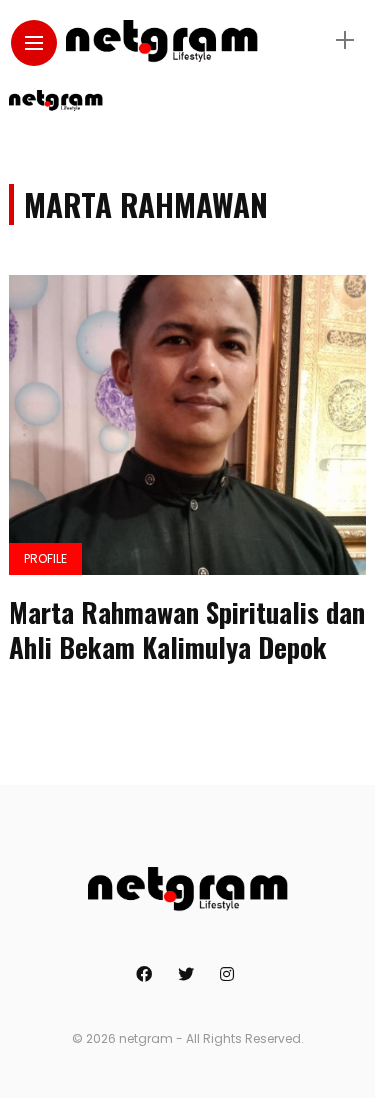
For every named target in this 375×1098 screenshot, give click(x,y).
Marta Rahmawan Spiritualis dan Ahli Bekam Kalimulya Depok (187, 629)
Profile (45, 558)
